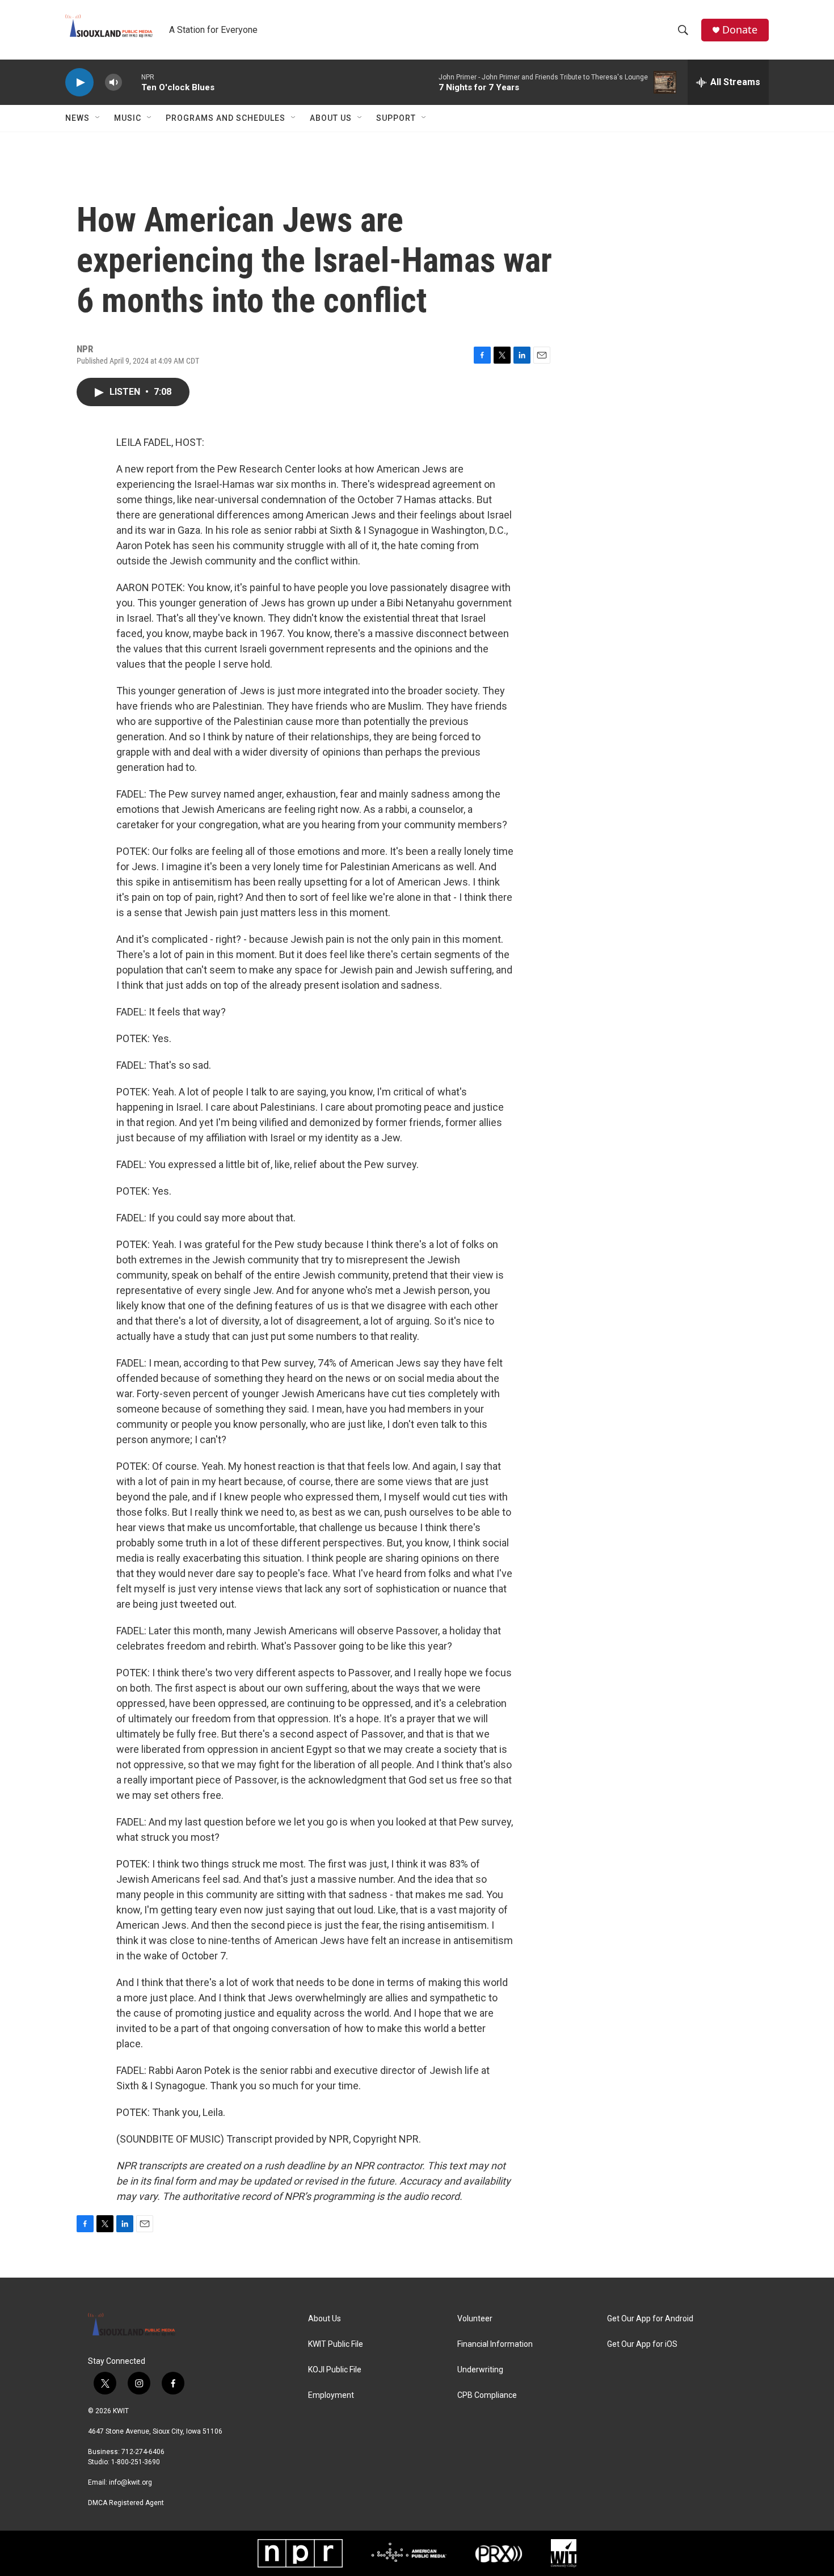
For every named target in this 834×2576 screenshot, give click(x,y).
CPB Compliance (487, 2395)
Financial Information (495, 2344)
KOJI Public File (335, 2370)
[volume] (113, 83)
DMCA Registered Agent (126, 2503)
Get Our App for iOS (642, 2344)
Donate (740, 30)
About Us (331, 118)
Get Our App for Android (650, 2319)
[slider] (132, 82)
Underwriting (480, 2370)
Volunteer (475, 2319)
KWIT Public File (336, 2344)
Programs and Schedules (226, 118)
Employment (331, 2395)
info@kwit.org (130, 2482)
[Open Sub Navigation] (98, 118)
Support (396, 118)
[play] (79, 83)
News (77, 118)
